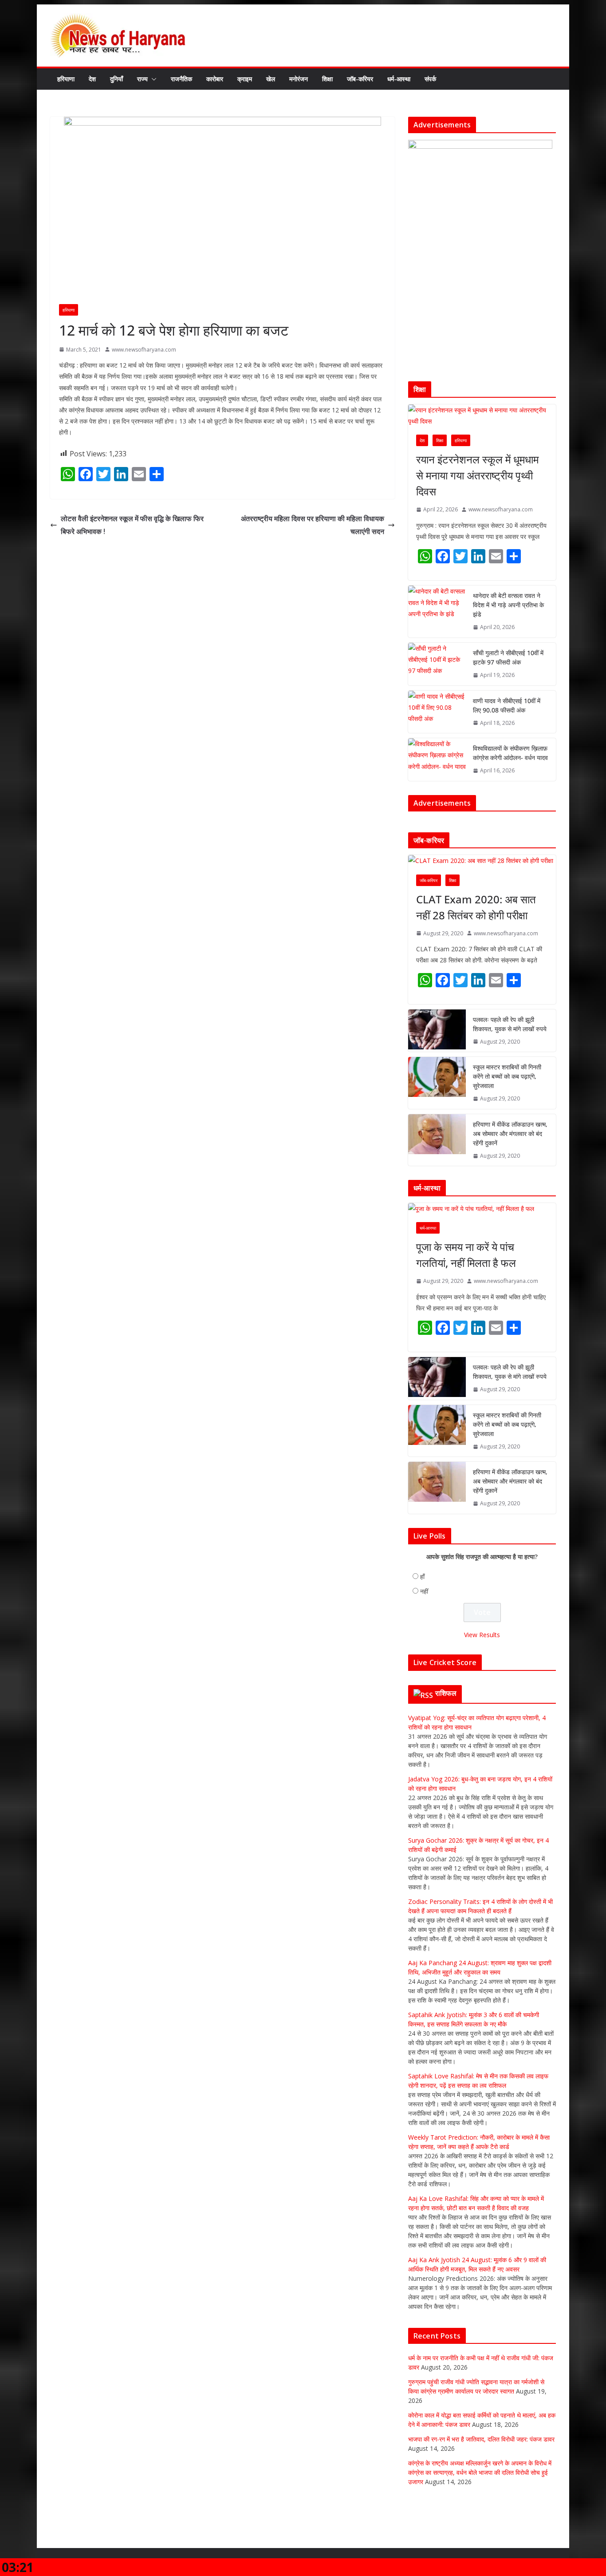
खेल (271, 79)
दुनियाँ (116, 79)
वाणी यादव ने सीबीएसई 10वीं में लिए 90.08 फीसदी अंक (507, 705)
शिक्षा (327, 79)
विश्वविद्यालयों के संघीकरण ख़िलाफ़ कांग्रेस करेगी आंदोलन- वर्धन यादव (510, 753)
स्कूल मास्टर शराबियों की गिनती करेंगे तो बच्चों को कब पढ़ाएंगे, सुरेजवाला (507, 1076)
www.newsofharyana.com (144, 350)
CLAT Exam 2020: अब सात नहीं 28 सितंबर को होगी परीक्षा (476, 907)
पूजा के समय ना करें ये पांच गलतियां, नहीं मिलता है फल (466, 1255)
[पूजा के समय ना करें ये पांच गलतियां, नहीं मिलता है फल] (482, 1209)
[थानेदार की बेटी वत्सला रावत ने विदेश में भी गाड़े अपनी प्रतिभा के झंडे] (437, 611)
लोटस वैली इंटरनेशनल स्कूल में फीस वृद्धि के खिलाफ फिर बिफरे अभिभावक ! (132, 525)
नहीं (424, 1591)
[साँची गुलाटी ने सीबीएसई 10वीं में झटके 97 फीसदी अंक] (437, 664)
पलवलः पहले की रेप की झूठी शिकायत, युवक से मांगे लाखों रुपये (510, 1024)
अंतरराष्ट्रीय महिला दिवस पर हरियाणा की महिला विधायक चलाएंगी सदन (313, 525)
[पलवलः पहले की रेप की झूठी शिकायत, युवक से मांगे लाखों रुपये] (437, 1031)
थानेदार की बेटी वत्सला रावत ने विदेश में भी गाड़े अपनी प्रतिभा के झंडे (508, 605)
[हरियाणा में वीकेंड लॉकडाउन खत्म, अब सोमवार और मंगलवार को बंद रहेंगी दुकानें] (437, 1140)
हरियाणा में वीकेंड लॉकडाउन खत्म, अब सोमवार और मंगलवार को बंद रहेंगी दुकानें (510, 1134)
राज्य (142, 79)
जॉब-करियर (360, 79)
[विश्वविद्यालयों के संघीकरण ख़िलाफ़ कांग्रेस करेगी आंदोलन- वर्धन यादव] (437, 760)
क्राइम (245, 79)
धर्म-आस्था (399, 79)
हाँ (422, 1577)
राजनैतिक (181, 79)
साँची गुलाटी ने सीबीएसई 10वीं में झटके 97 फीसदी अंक (508, 657)
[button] (152, 79)
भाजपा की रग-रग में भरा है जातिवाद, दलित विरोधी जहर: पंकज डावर (481, 2439)
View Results (482, 1635)
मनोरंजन (299, 79)
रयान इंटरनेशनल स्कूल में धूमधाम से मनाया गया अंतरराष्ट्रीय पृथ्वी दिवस (477, 475)
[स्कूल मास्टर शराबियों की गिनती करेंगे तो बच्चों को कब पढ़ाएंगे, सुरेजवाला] (437, 1083)
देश (92, 79)
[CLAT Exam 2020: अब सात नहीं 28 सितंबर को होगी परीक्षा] (482, 861)
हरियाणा (66, 79)
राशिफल (446, 1693)
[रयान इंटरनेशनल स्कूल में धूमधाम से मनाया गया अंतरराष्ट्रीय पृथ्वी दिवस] (482, 415)
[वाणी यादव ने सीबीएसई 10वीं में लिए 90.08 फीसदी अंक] (437, 712)
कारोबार (215, 79)
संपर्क (430, 79)
